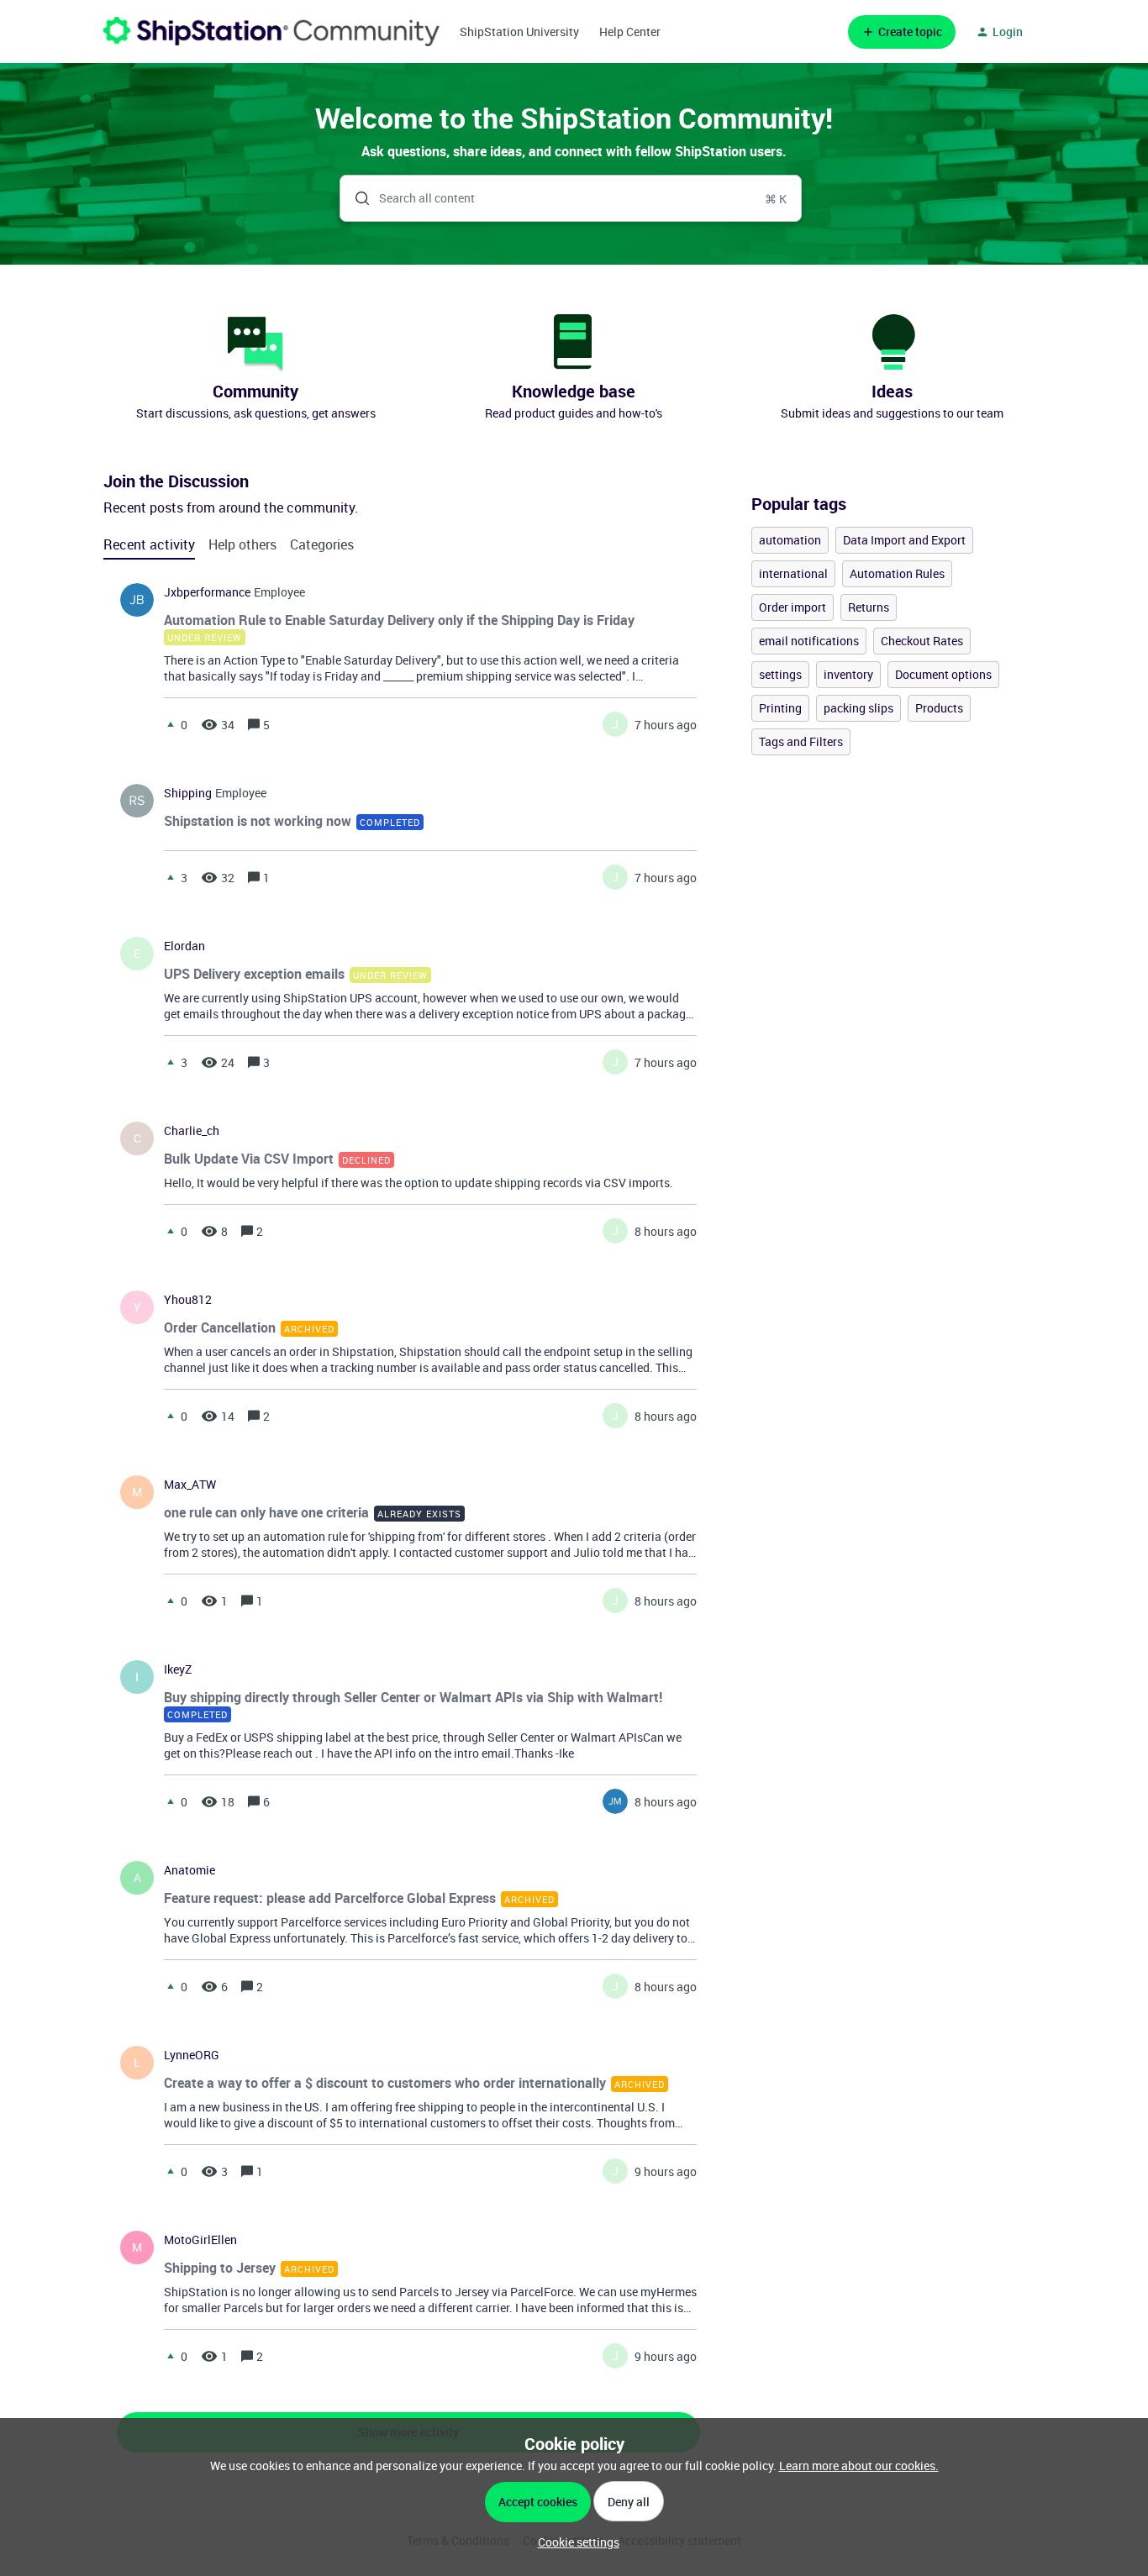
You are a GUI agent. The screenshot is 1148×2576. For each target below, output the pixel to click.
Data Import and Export (904, 540)
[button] (574, 2542)
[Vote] (171, 724)
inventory (848, 674)
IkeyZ (178, 1669)
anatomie (190, 1870)
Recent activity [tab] (149, 544)
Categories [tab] (322, 544)
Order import (793, 607)
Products (939, 708)
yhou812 (188, 1300)
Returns (869, 607)
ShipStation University (519, 32)
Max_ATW (190, 1485)
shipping (188, 793)
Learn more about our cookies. (859, 2466)
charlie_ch (192, 1131)
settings (780, 674)
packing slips (858, 708)
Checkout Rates (922, 641)
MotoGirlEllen (200, 2240)
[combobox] (571, 198)
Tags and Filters (801, 741)
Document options (943, 674)
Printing (780, 708)
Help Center (630, 32)
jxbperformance (207, 592)
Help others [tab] (242, 544)
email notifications (809, 641)
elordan (184, 946)
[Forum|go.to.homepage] (271, 32)
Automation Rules (897, 573)
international (793, 573)
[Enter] (355, 198)
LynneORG (192, 2055)
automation (790, 540)
